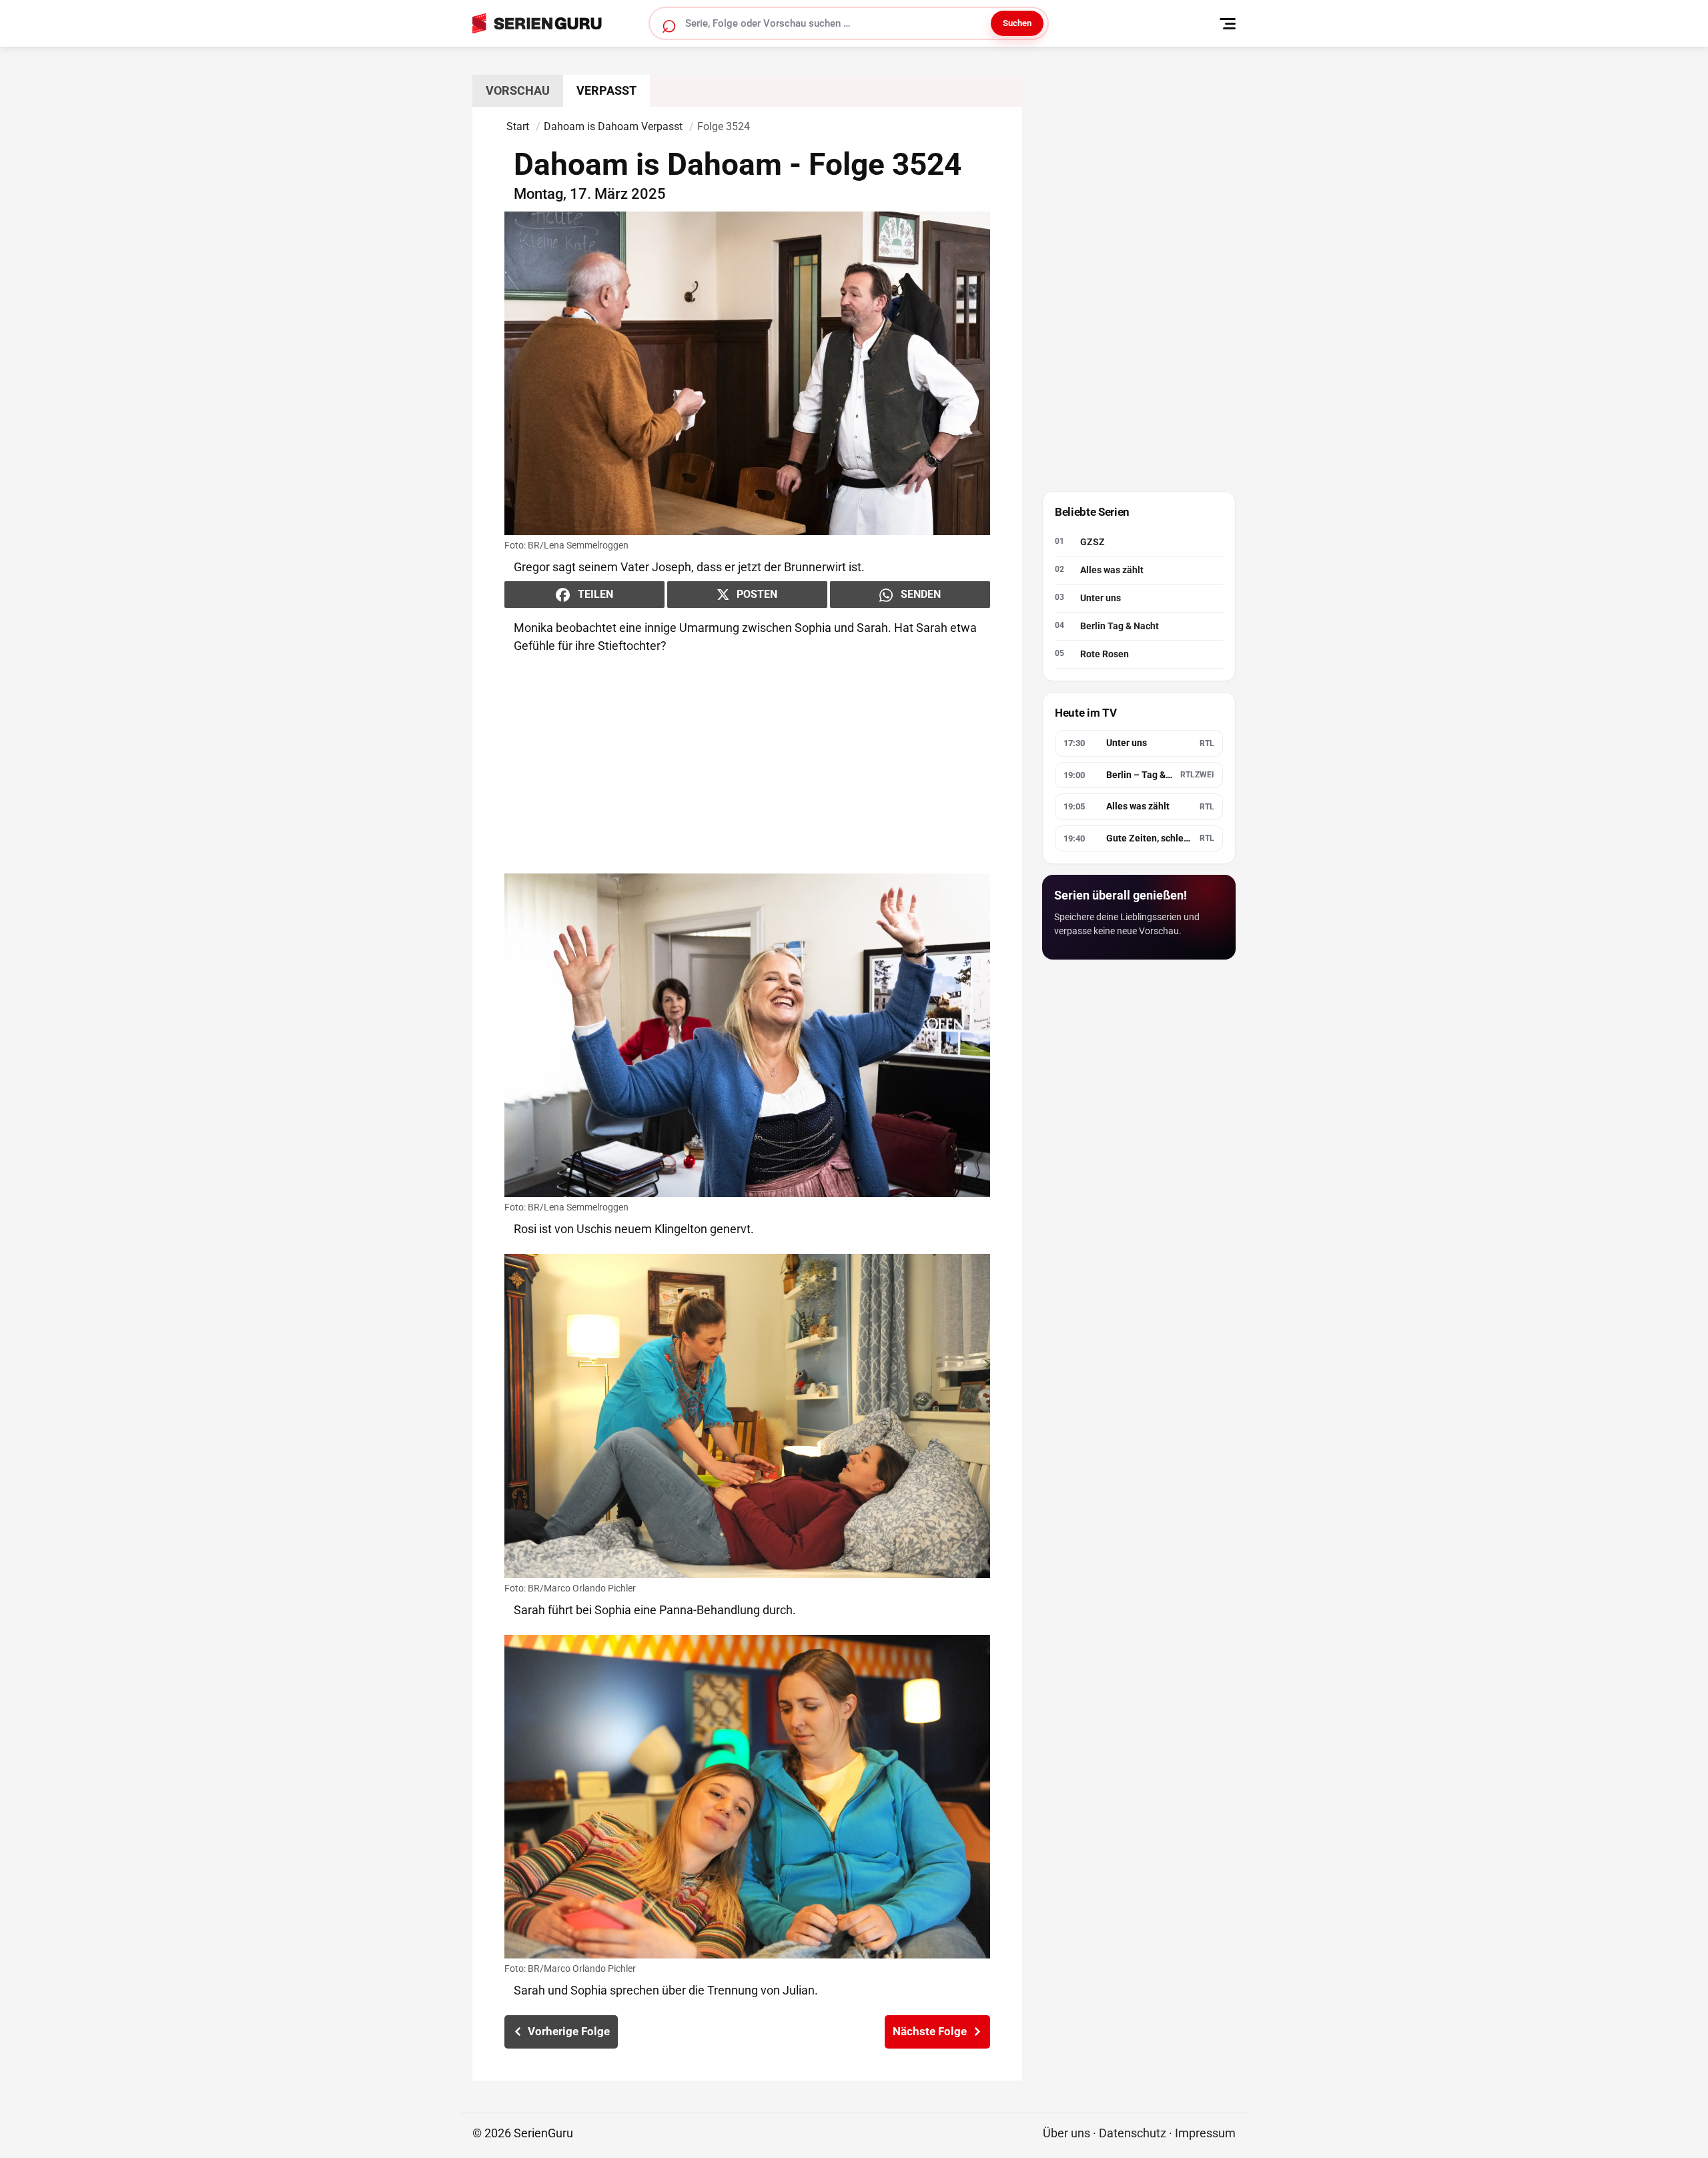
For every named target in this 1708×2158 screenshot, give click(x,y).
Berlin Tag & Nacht (1120, 627)
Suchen (1017, 23)
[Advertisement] (747, 764)
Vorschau (518, 90)
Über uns (1066, 2133)
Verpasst (606, 90)
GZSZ (1093, 543)
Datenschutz (1133, 2133)
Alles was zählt (1112, 571)
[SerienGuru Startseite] (552, 23)
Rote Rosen (1105, 655)
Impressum (1205, 2133)
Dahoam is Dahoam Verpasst (613, 126)
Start (518, 126)
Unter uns (1101, 599)
